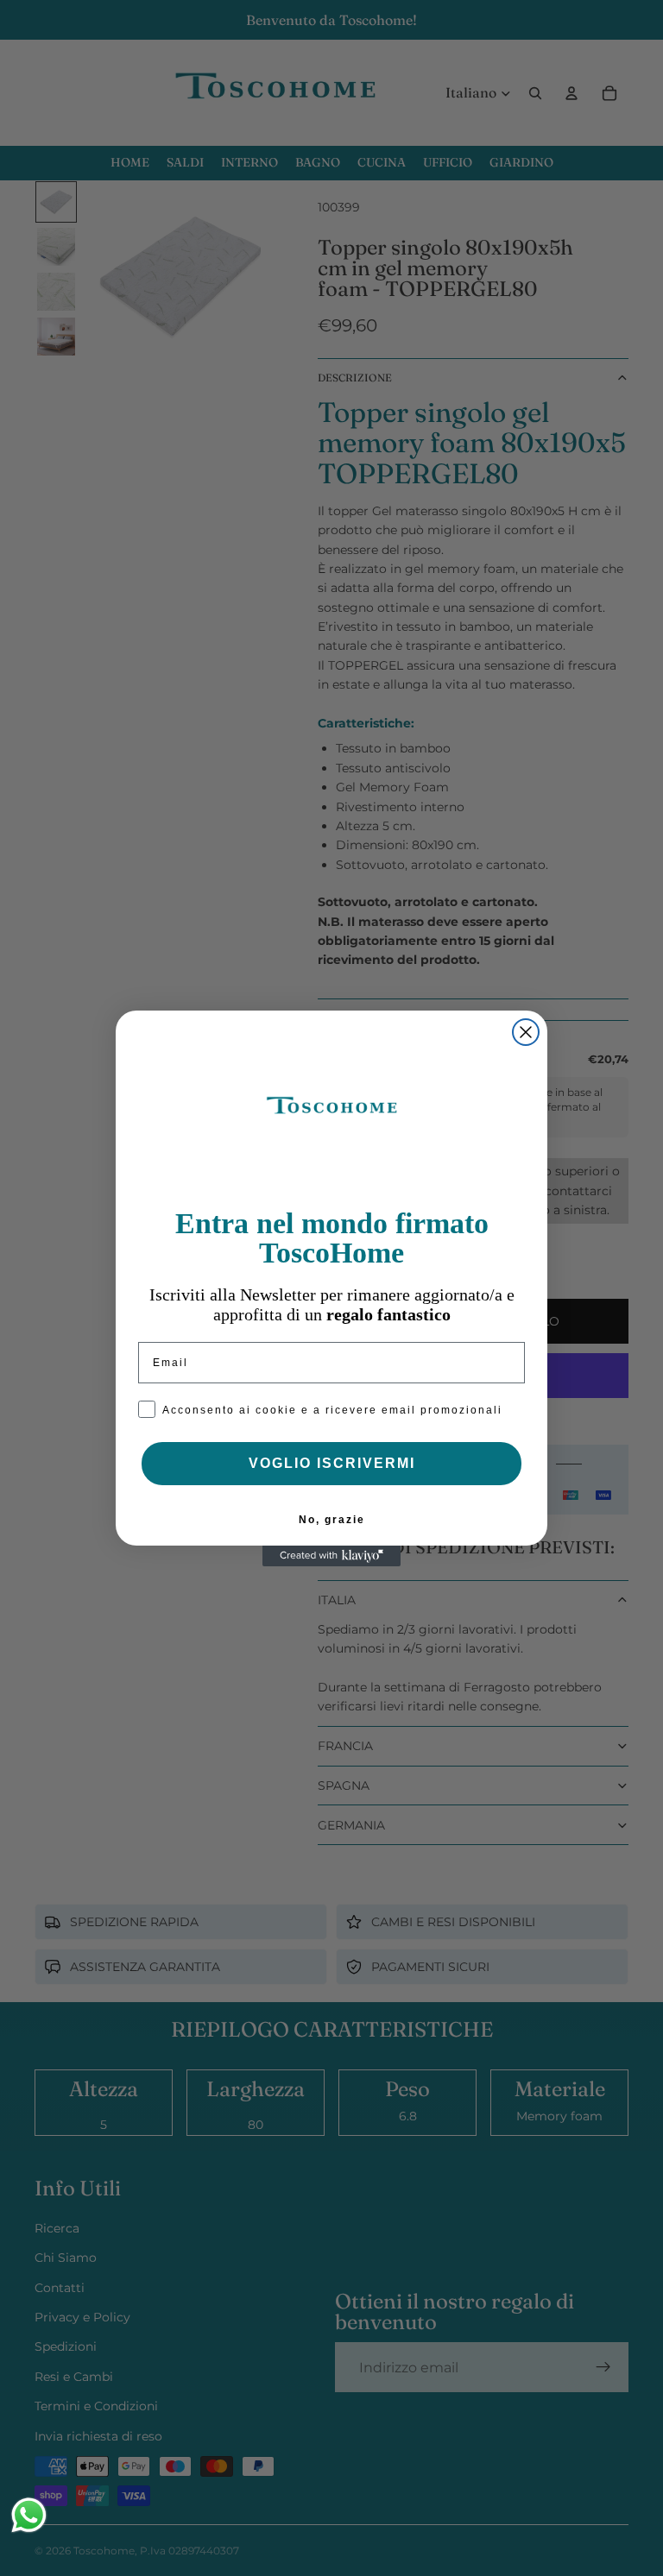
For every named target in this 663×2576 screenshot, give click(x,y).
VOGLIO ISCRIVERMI (332, 1463)
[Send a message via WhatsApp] (29, 2515)
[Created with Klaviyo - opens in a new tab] (331, 1556)
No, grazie (332, 1520)
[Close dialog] (526, 1032)
